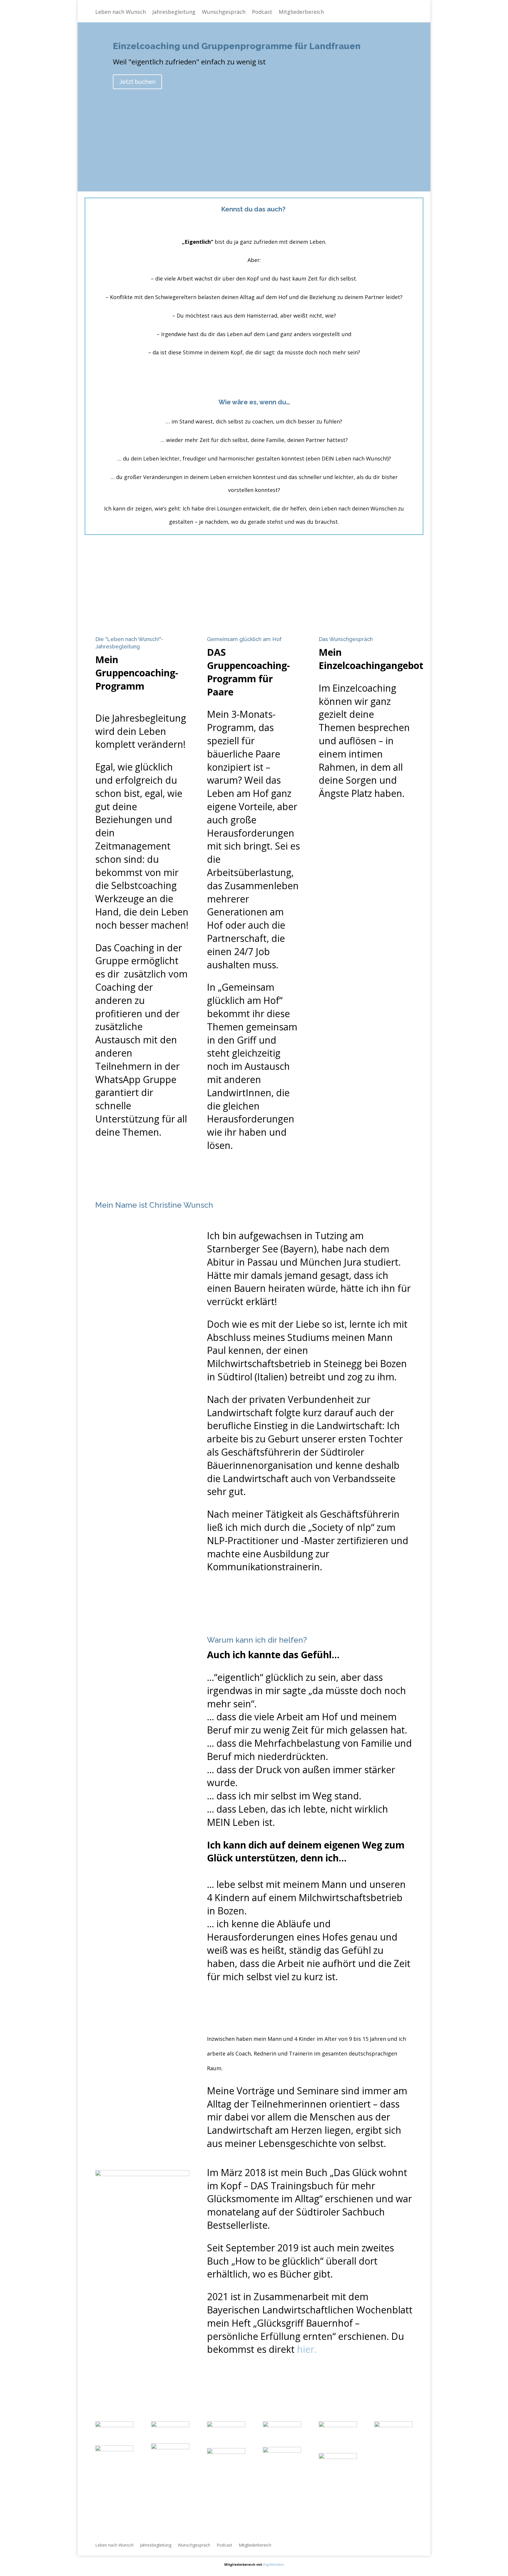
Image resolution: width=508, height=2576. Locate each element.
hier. (307, 2349)
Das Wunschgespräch (346, 639)
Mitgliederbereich (301, 12)
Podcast (262, 12)
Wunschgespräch (224, 12)
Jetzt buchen (137, 82)
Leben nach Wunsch (121, 12)
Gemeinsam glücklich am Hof (244, 639)
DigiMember (274, 2564)
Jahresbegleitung (174, 12)
